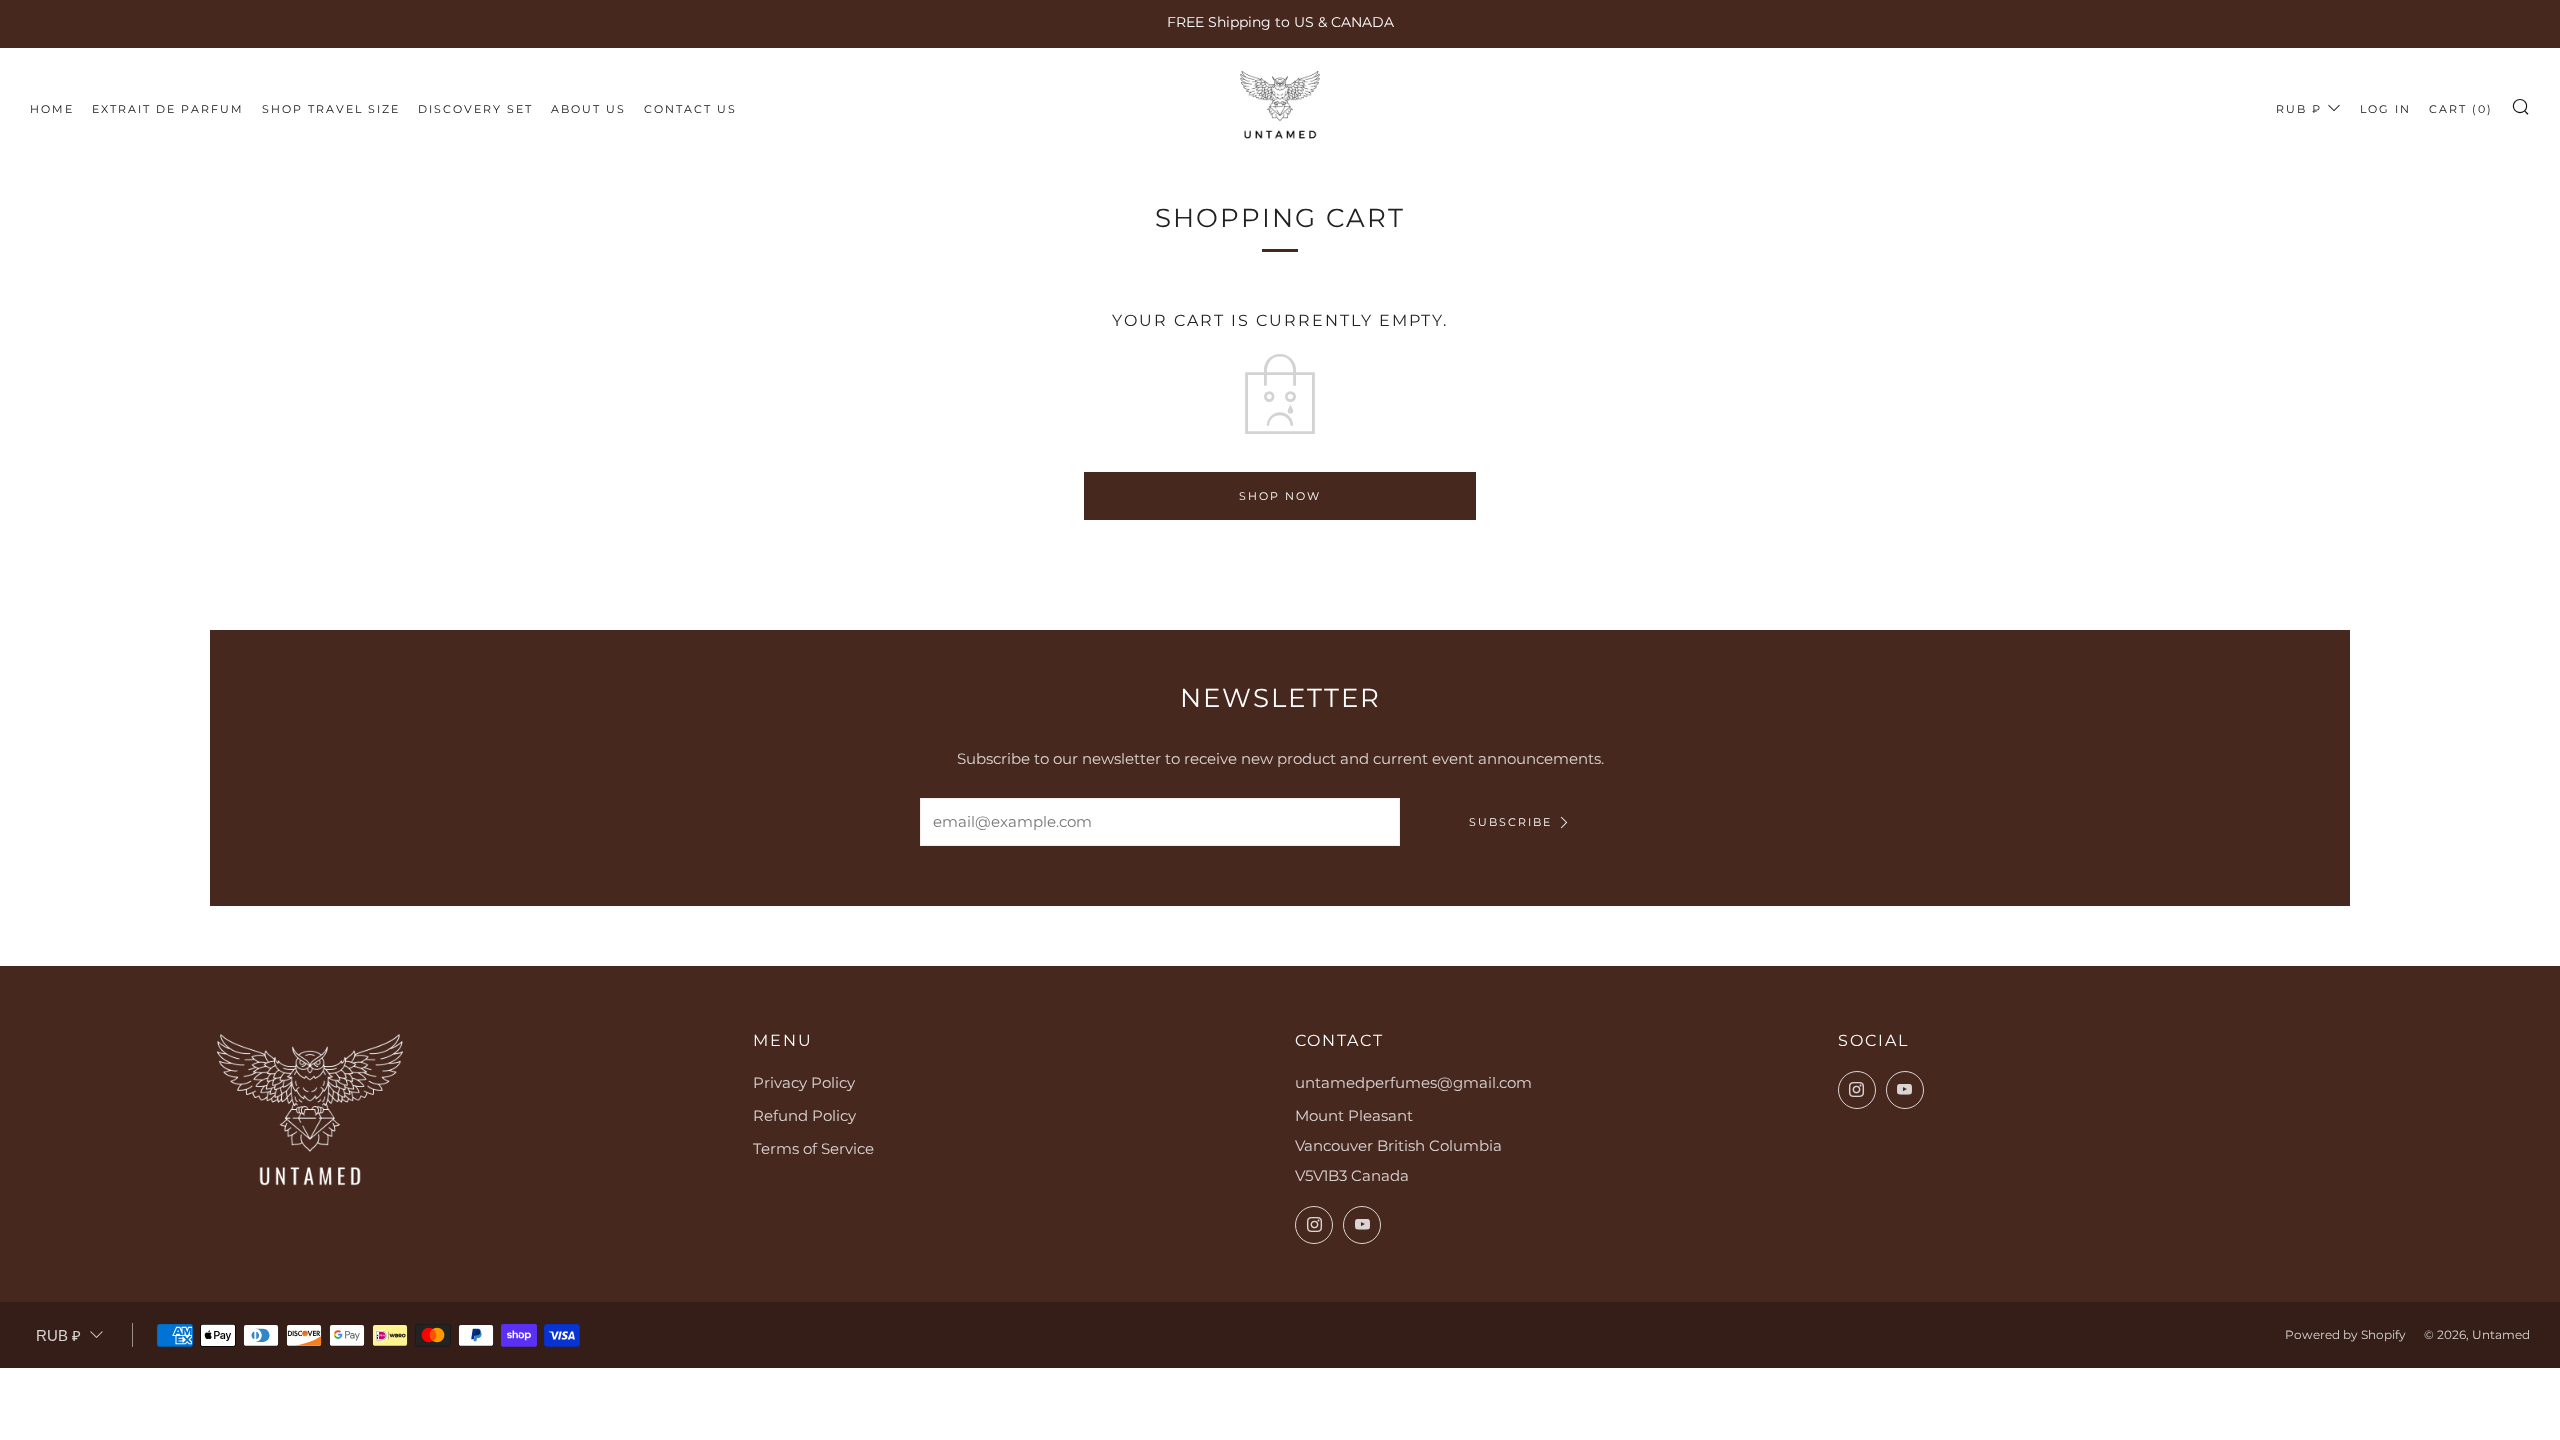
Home (52, 109)
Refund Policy (804, 1115)
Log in (2385, 109)
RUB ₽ (2299, 109)
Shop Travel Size (331, 109)
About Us (588, 109)
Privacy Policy (804, 1082)
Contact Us (690, 109)
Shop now (1280, 496)
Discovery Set (475, 109)
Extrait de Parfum (168, 109)
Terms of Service (813, 1148)
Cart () (2461, 109)
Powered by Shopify (2345, 1334)
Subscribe (1510, 822)
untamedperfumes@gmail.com (1413, 1082)
